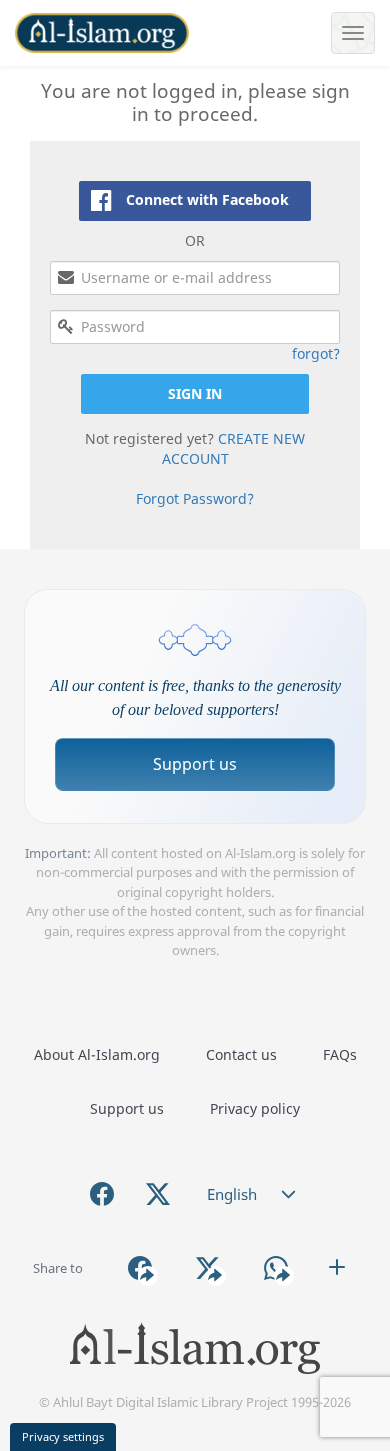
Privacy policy (255, 1108)
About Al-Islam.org (97, 1054)
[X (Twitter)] (158, 1194)
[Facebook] (102, 1194)
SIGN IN (195, 393)
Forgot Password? (195, 498)
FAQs (340, 1054)
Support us (195, 764)
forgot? (316, 353)
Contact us (241, 1054)
